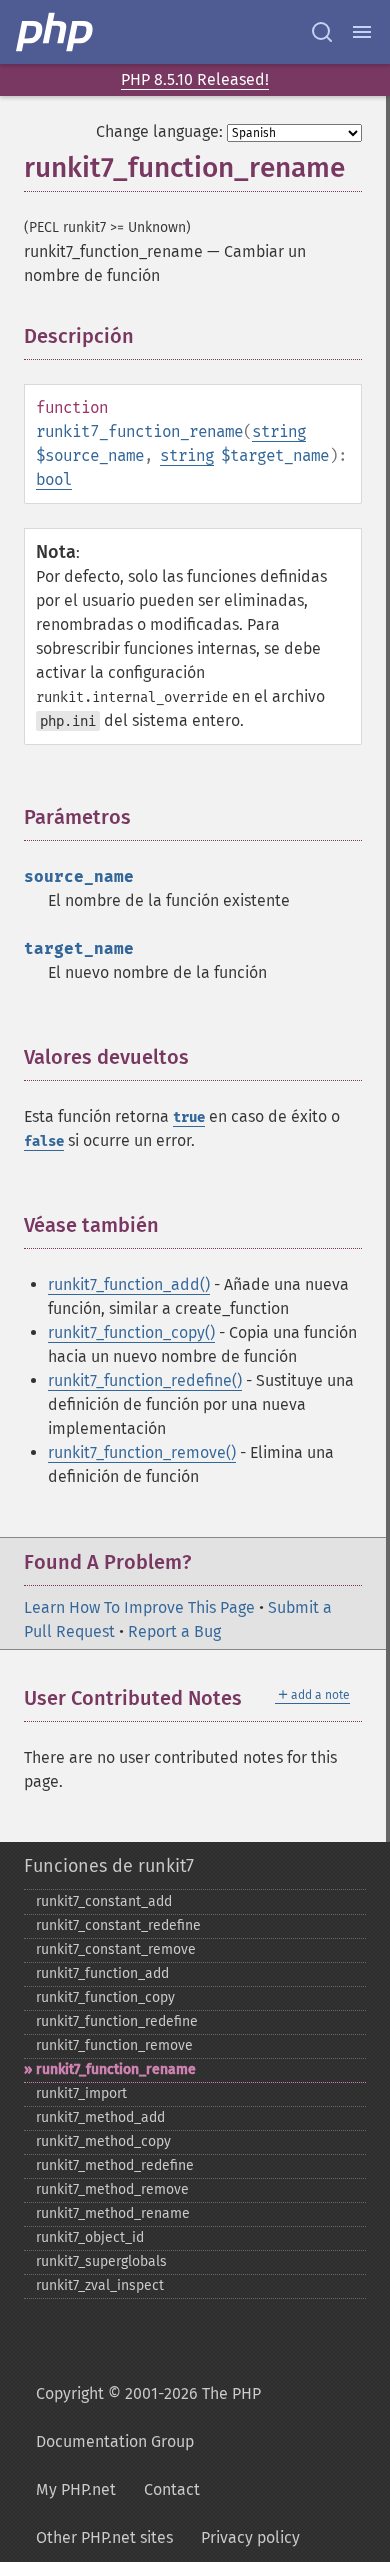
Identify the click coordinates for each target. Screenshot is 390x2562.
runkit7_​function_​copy (105, 1997)
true (189, 1117)
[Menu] (362, 32)
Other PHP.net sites (104, 2537)
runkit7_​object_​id (90, 2237)
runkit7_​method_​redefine (115, 2165)
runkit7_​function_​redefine (117, 2021)
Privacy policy (250, 2537)
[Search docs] (322, 32)
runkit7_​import (81, 2093)
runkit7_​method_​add (100, 2117)
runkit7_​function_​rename (116, 2069)
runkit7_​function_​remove (114, 2045)
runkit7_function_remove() (142, 1452)
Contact (172, 2489)
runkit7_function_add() (129, 1284)
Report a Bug (174, 1631)
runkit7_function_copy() (131, 1332)
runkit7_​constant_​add (104, 1901)
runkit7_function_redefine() (145, 1380)
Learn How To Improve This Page (139, 1607)
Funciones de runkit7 (109, 1866)
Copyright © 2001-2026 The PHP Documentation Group (148, 2417)
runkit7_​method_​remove (112, 2189)
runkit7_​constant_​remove (116, 1949)
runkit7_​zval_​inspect (100, 2285)
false (44, 1141)
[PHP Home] (56, 32)
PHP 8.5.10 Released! (195, 79)
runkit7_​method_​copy (103, 2141)
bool (54, 479)
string (279, 431)
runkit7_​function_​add (102, 1973)
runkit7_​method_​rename (113, 2213)
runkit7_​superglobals (101, 2261)
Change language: (159, 131)
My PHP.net (76, 2489)
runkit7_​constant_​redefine (118, 1925)
